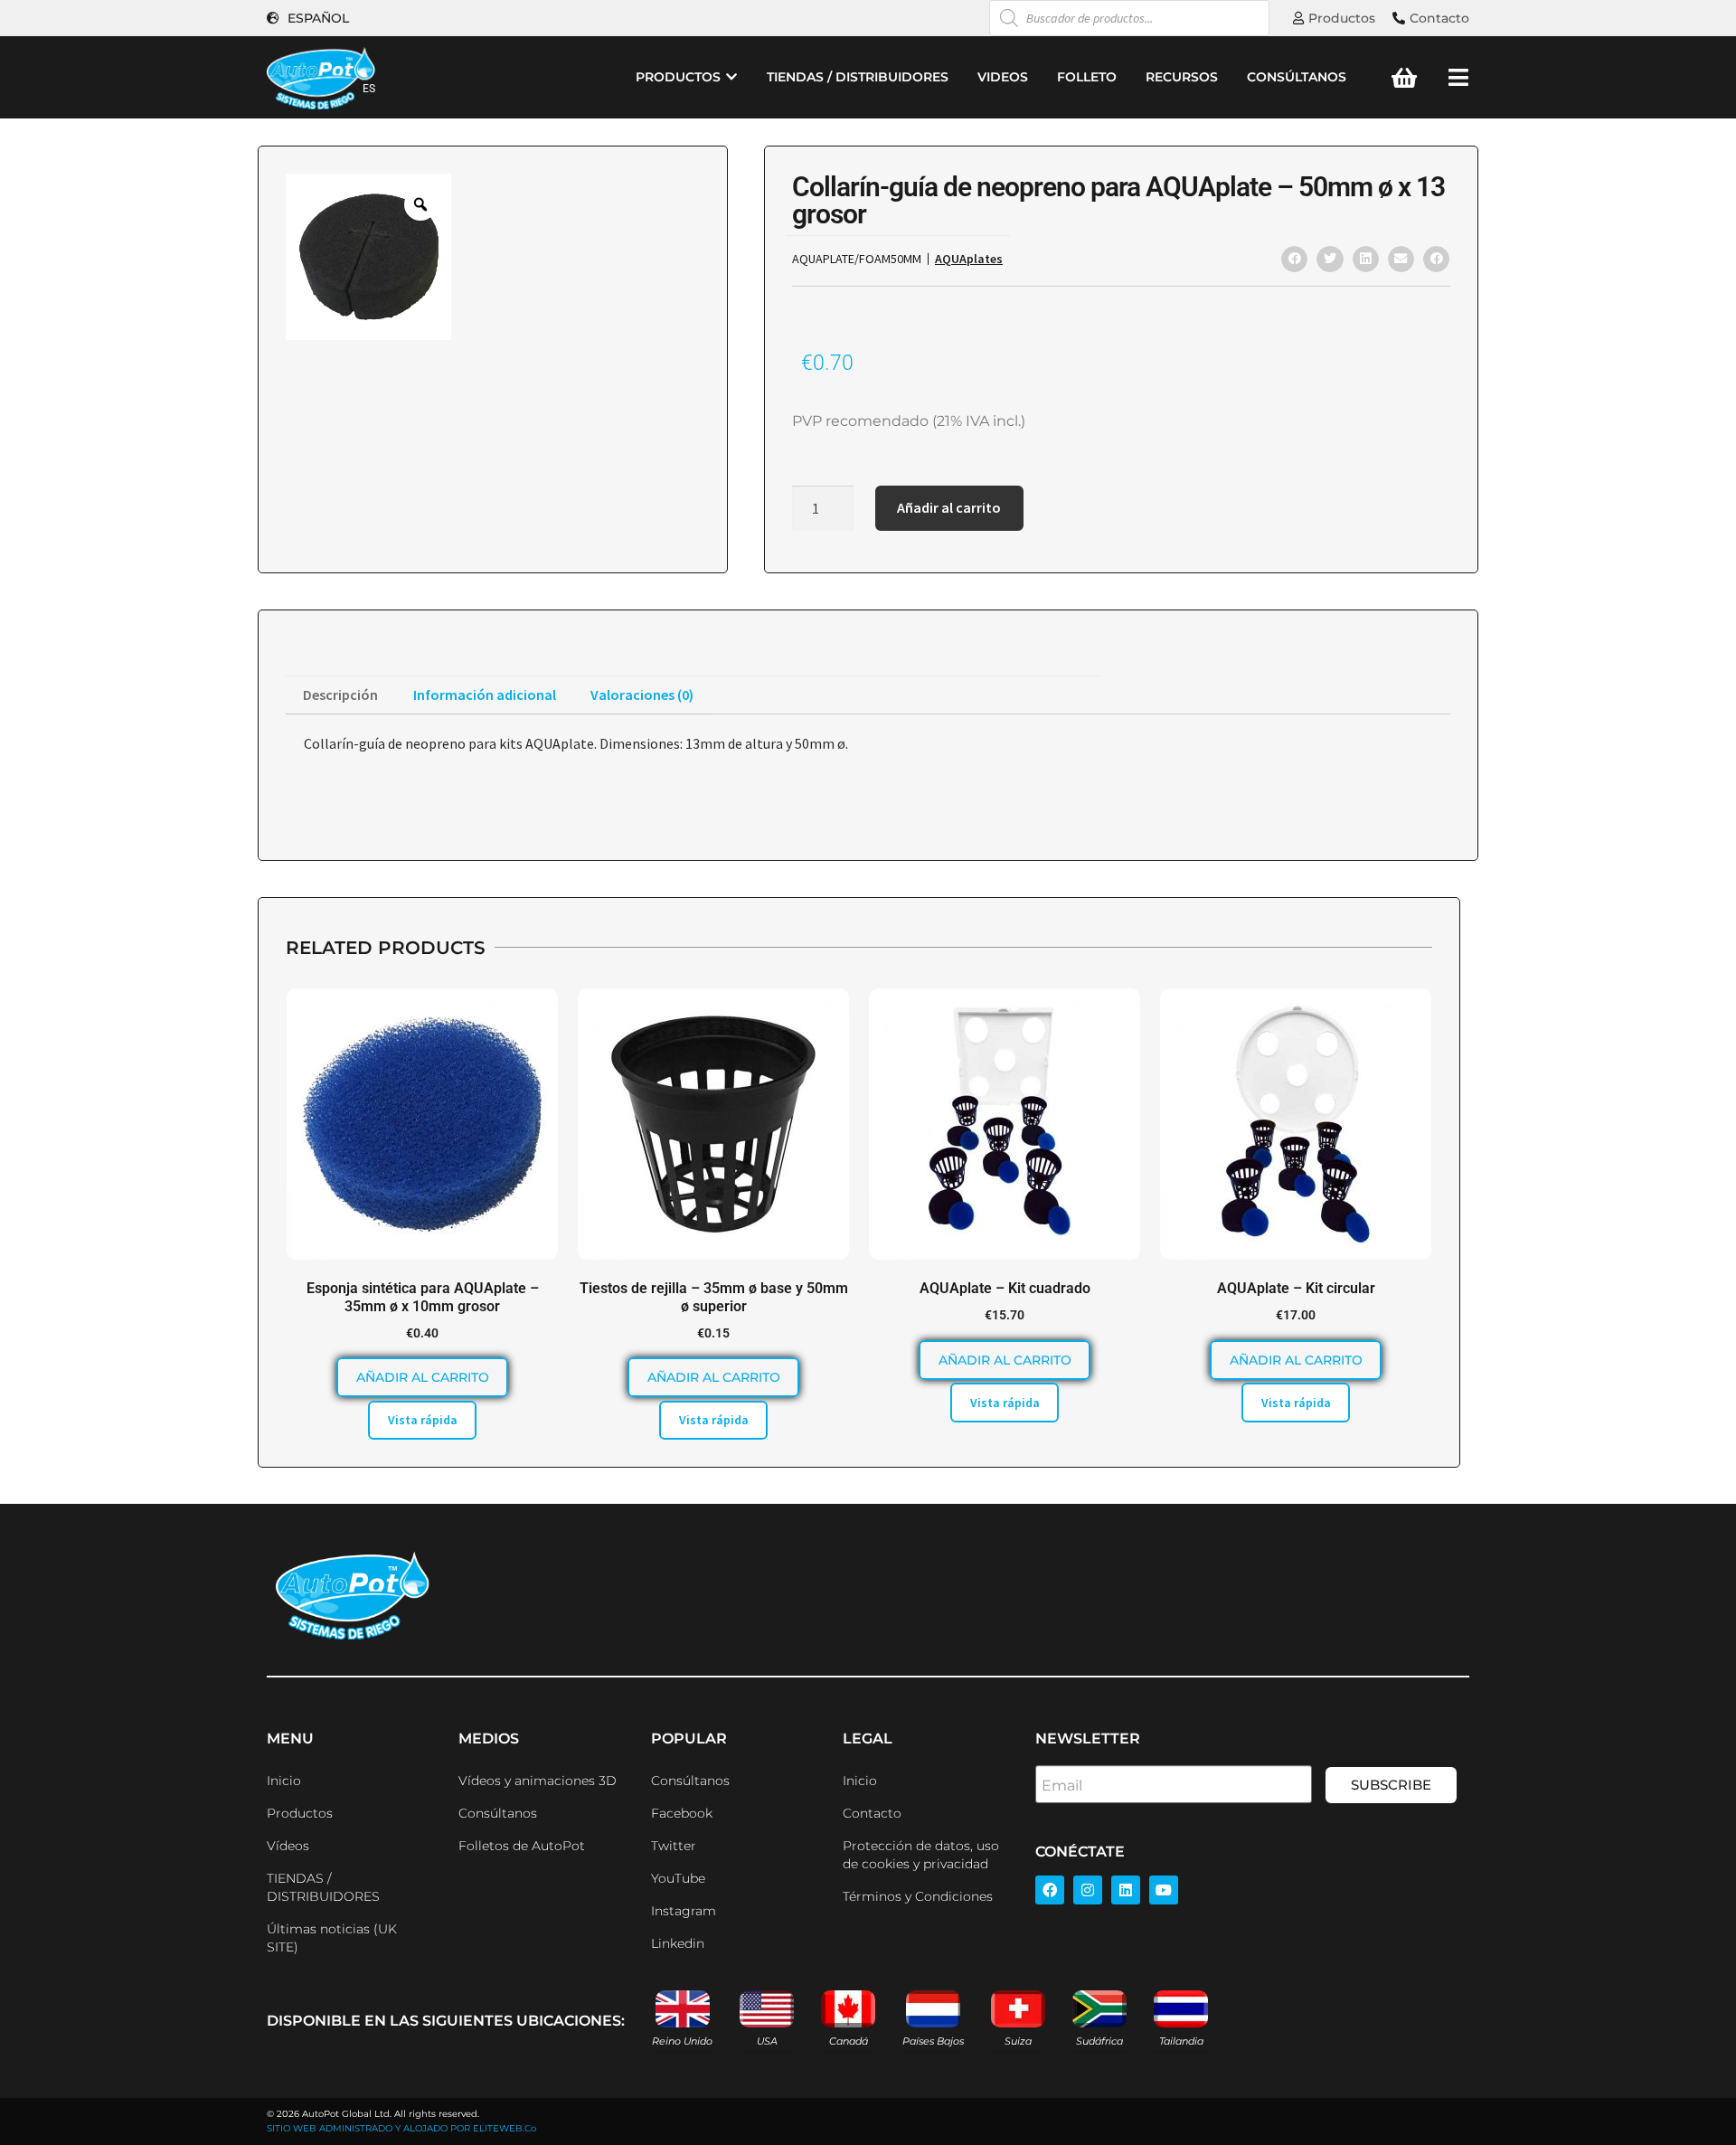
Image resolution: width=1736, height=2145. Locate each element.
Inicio (284, 1781)
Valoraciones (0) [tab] (642, 695)
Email (1062, 1786)
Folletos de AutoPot (522, 1846)
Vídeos (288, 1846)
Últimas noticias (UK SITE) (332, 1938)
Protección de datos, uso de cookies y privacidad (921, 1855)
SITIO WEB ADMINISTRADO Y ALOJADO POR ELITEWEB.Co (401, 2128)
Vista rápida (423, 1420)
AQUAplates (969, 259)
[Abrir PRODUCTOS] (731, 77)
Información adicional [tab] (485, 695)
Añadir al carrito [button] (423, 1377)
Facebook (682, 1813)
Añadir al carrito (949, 507)
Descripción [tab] (340, 695)
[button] (1294, 259)
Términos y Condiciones (918, 1896)
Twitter (674, 1846)
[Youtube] (1164, 1890)
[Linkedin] (1126, 1890)
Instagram (684, 1911)
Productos (300, 1813)
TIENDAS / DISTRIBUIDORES (323, 1887)
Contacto (872, 1813)
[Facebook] (1050, 1890)
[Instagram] (1088, 1890)
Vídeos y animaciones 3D (538, 1781)
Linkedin (678, 1943)
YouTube (678, 1878)
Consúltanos (498, 1813)
